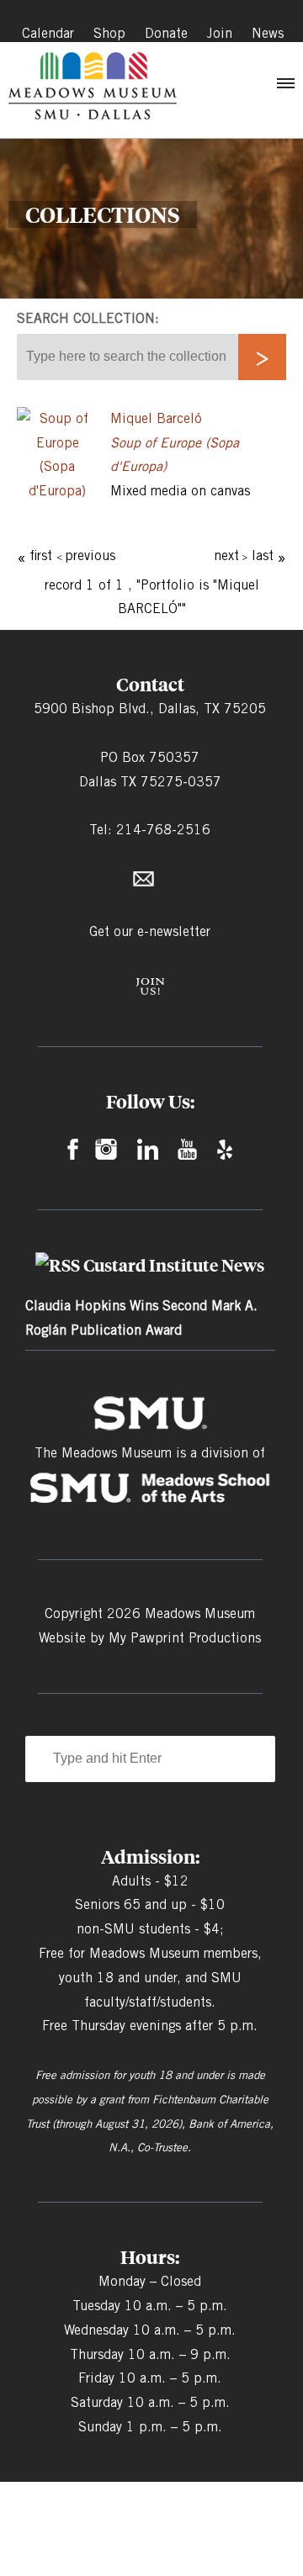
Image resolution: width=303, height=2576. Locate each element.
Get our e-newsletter (150, 931)
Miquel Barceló (156, 418)
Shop (109, 33)
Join (220, 33)
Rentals (272, 53)
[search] (262, 357)
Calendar (48, 33)
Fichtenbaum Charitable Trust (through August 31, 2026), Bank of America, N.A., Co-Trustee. (150, 2124)
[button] (284, 87)
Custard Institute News (174, 1265)
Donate (166, 33)
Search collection (86, 318)
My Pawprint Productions (185, 1638)
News (268, 33)
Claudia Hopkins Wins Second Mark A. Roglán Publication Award (141, 1318)
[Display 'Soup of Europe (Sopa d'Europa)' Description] (57, 491)
